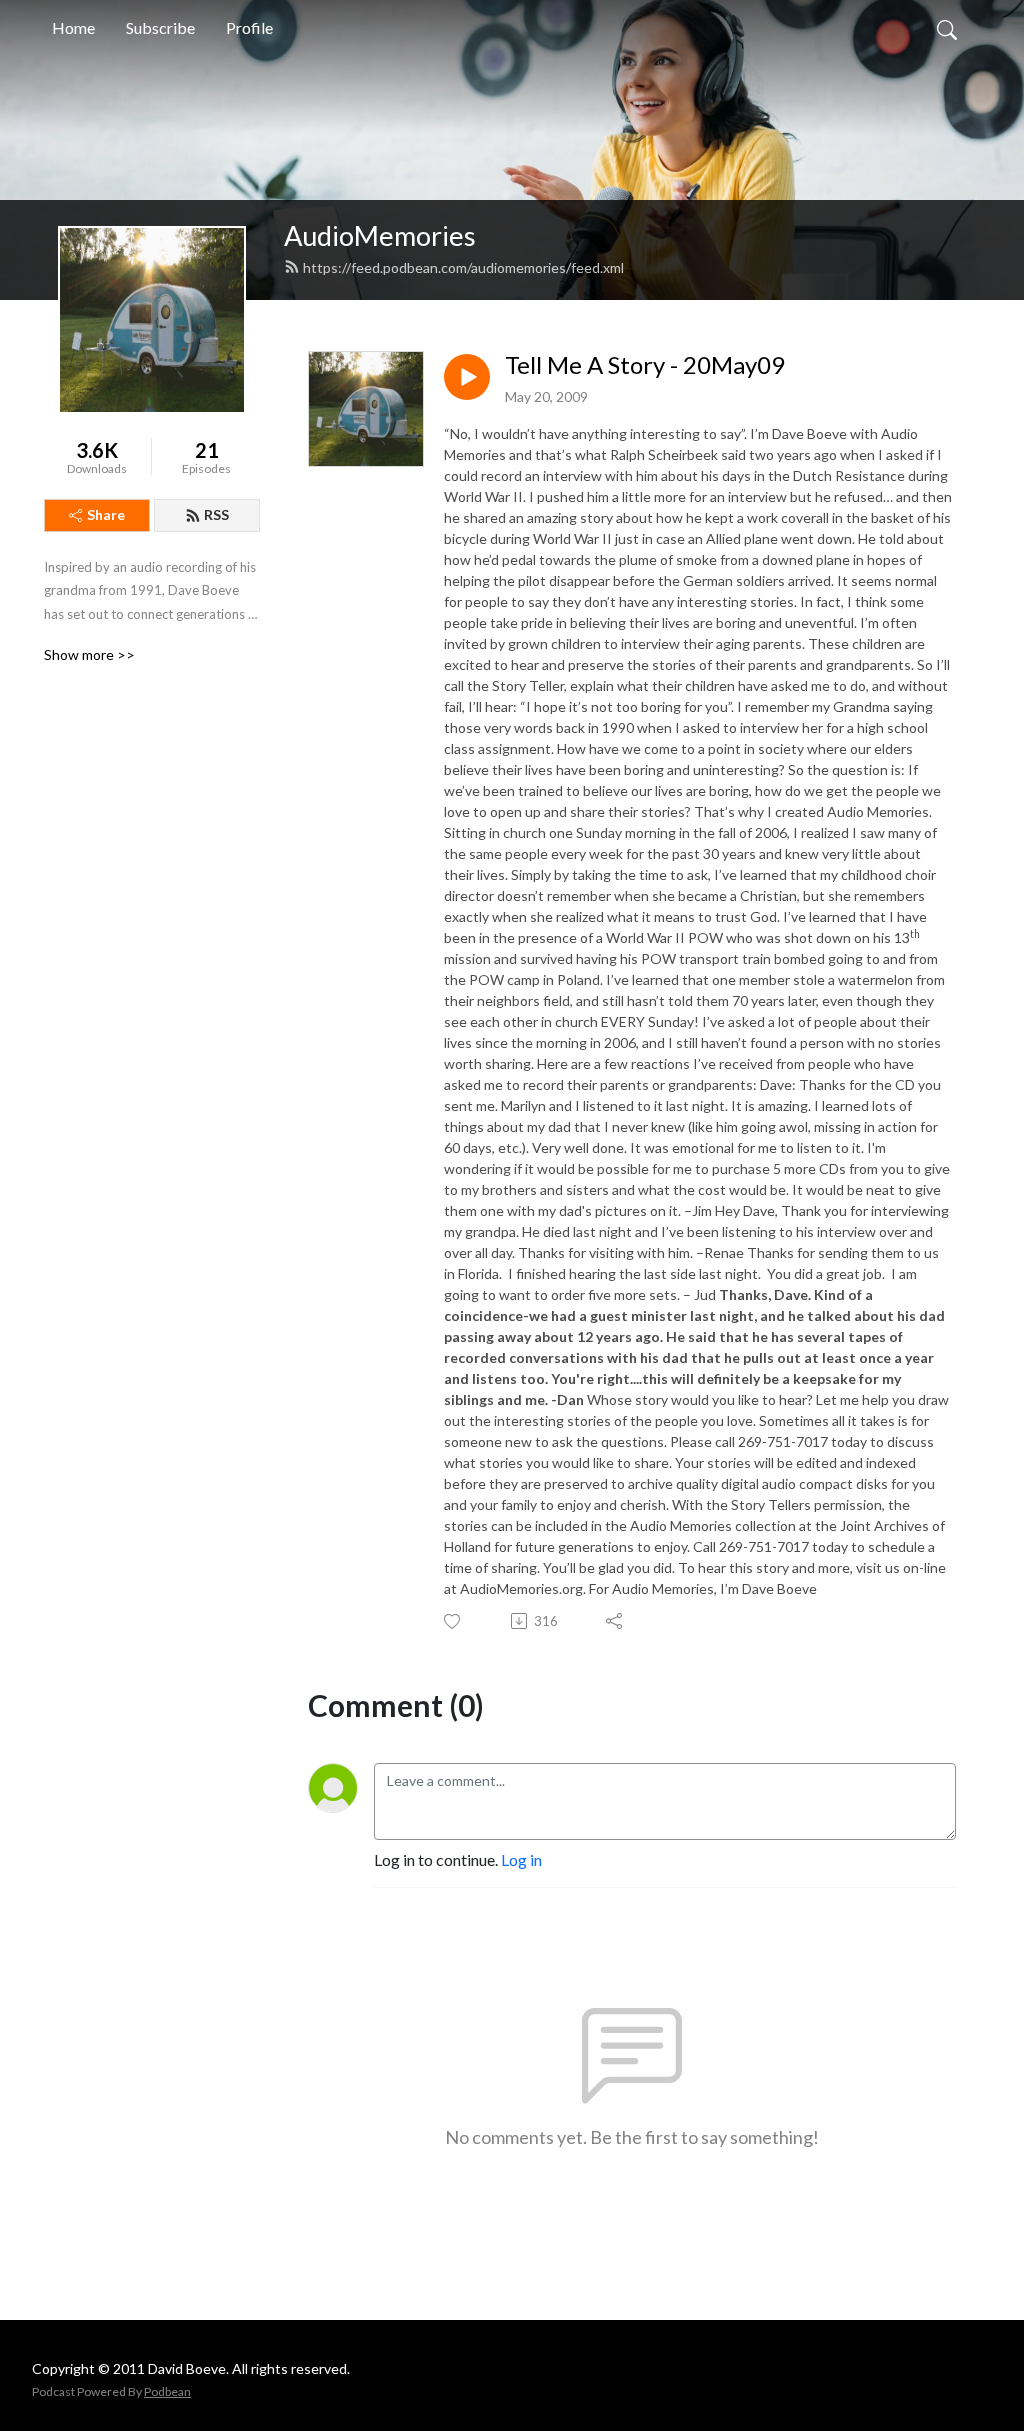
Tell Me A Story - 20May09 (645, 365)
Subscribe (160, 27)
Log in (521, 1859)
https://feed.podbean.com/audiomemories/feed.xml (463, 267)
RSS (216, 514)
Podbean (167, 2391)
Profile (249, 27)
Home (73, 27)
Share (106, 514)
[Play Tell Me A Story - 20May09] (467, 377)
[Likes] (453, 1621)
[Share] (615, 1621)
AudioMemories (380, 235)
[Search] (947, 28)
